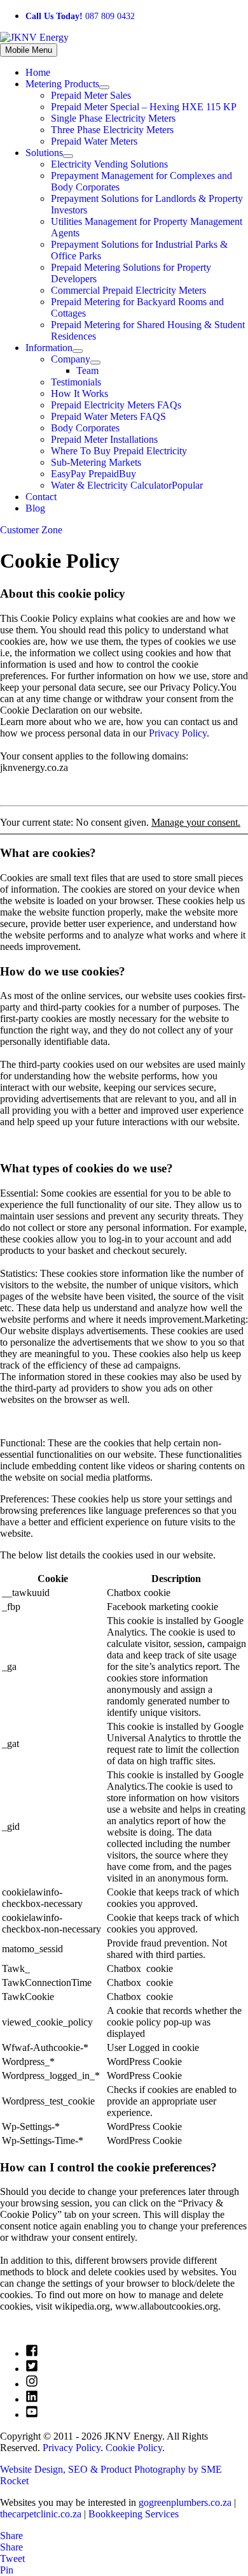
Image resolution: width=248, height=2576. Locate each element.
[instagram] (32, 2384)
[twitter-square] (32, 2369)
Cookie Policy (134, 2448)
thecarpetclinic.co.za (41, 2514)
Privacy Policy (178, 733)
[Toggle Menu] (104, 87)
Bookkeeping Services (134, 2514)
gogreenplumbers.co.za (185, 2502)
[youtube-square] (32, 2414)
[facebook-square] (32, 2353)
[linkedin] (32, 2399)
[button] (124, 530)
